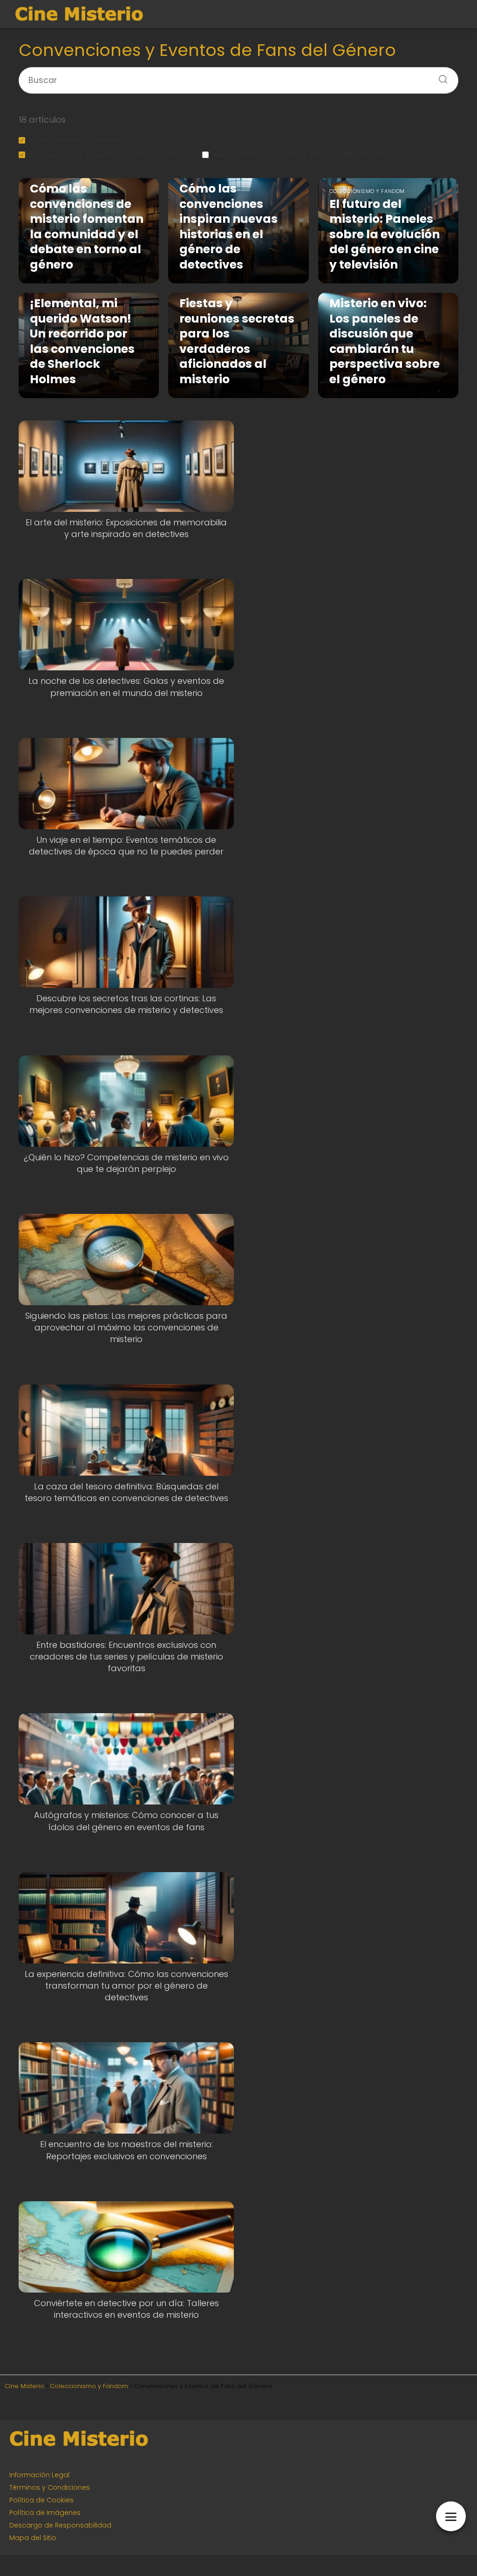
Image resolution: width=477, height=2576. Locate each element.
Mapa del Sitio (33, 2538)
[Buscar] (440, 76)
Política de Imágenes (45, 2513)
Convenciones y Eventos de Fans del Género (112, 155)
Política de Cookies (41, 2500)
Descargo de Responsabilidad (60, 2525)
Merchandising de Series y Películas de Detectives (304, 155)
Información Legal (39, 2475)
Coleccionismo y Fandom (77, 140)
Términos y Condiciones (50, 2487)
